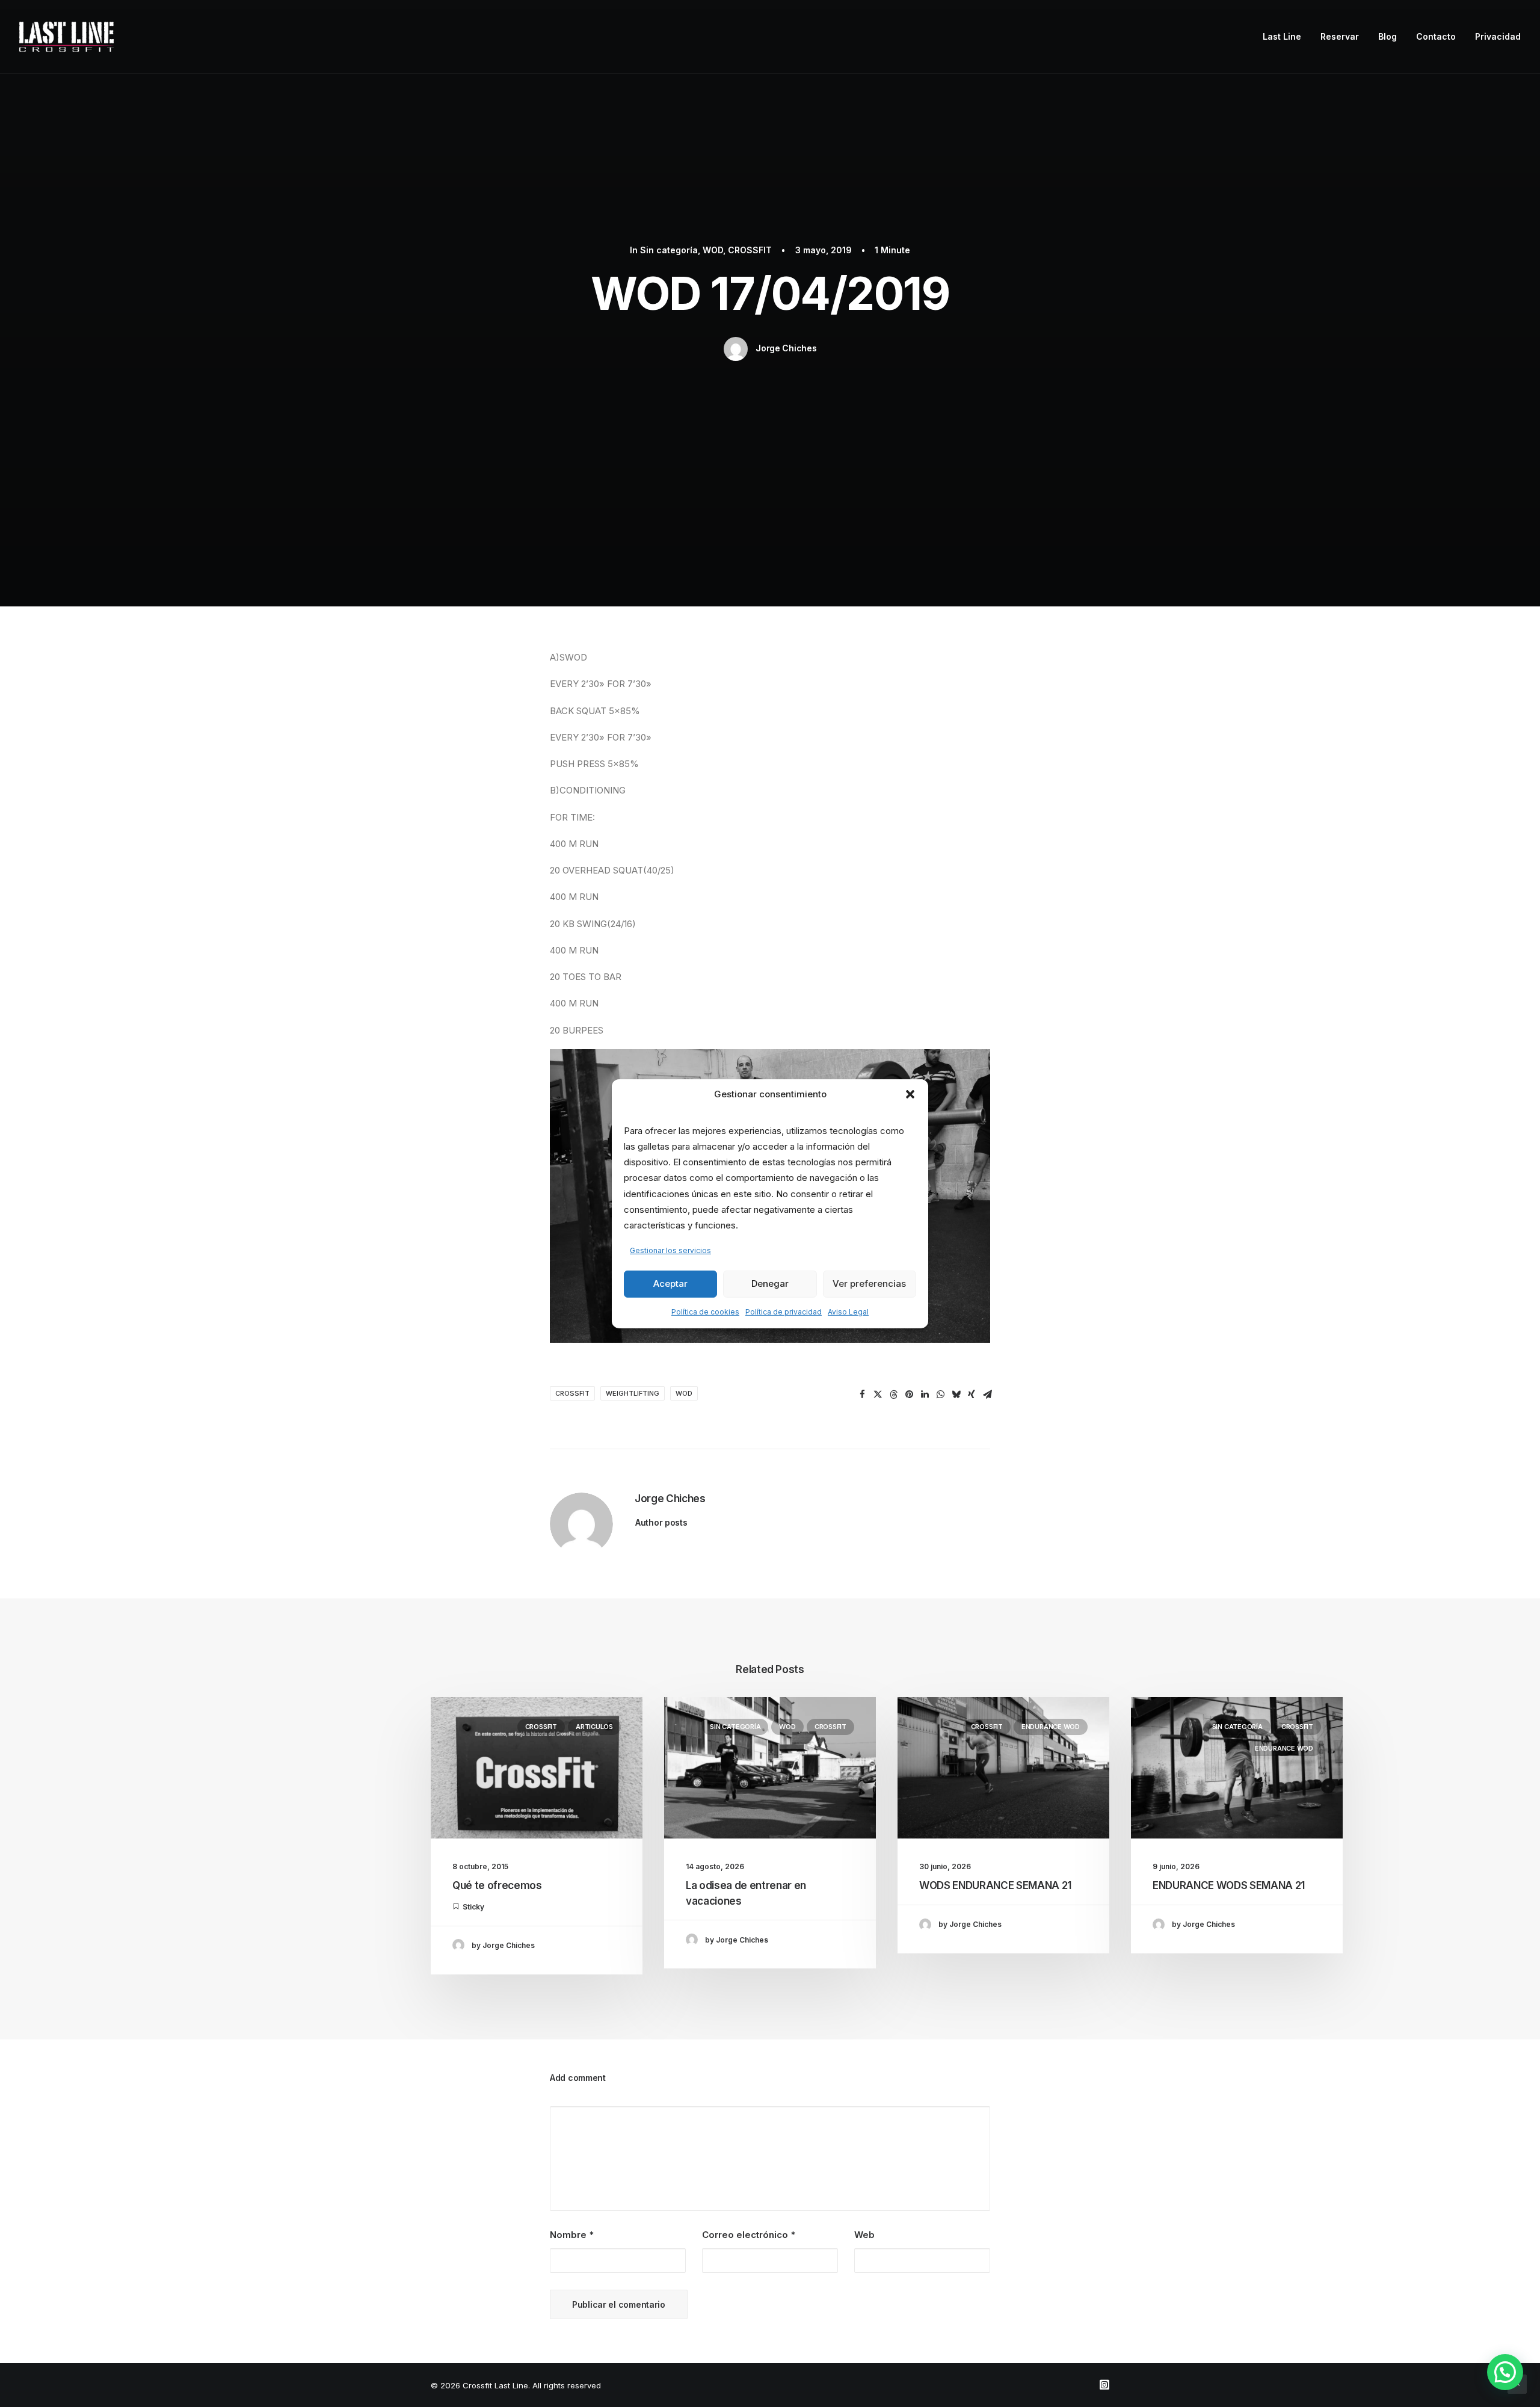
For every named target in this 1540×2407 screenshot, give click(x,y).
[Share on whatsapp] (940, 1395)
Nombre (572, 2235)
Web (864, 2235)
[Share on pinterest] (909, 1395)
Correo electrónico (749, 2235)
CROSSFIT (750, 250)
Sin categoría (669, 250)
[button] (910, 1094)
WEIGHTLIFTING (633, 1393)
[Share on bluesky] (956, 1395)
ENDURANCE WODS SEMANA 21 (1229, 1885)
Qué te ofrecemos (497, 1885)
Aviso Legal (848, 1311)
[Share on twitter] (878, 1395)
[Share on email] (987, 1395)
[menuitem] (1286, 37)
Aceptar (670, 1284)
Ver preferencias (869, 1284)
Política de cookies (705, 1311)
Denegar (770, 1284)
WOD (713, 250)
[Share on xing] (972, 1395)
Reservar (1340, 36)
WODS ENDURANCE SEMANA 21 (995, 1885)
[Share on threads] (893, 1395)
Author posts (661, 1522)
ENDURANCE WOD (1051, 1727)
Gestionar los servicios (670, 1250)
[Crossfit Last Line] (66, 37)
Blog (1388, 36)
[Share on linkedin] (925, 1395)
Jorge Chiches (786, 348)
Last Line (1282, 36)
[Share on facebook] (862, 1395)
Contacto (1436, 36)
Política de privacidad (784, 1311)
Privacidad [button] (1498, 36)
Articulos (594, 1727)
